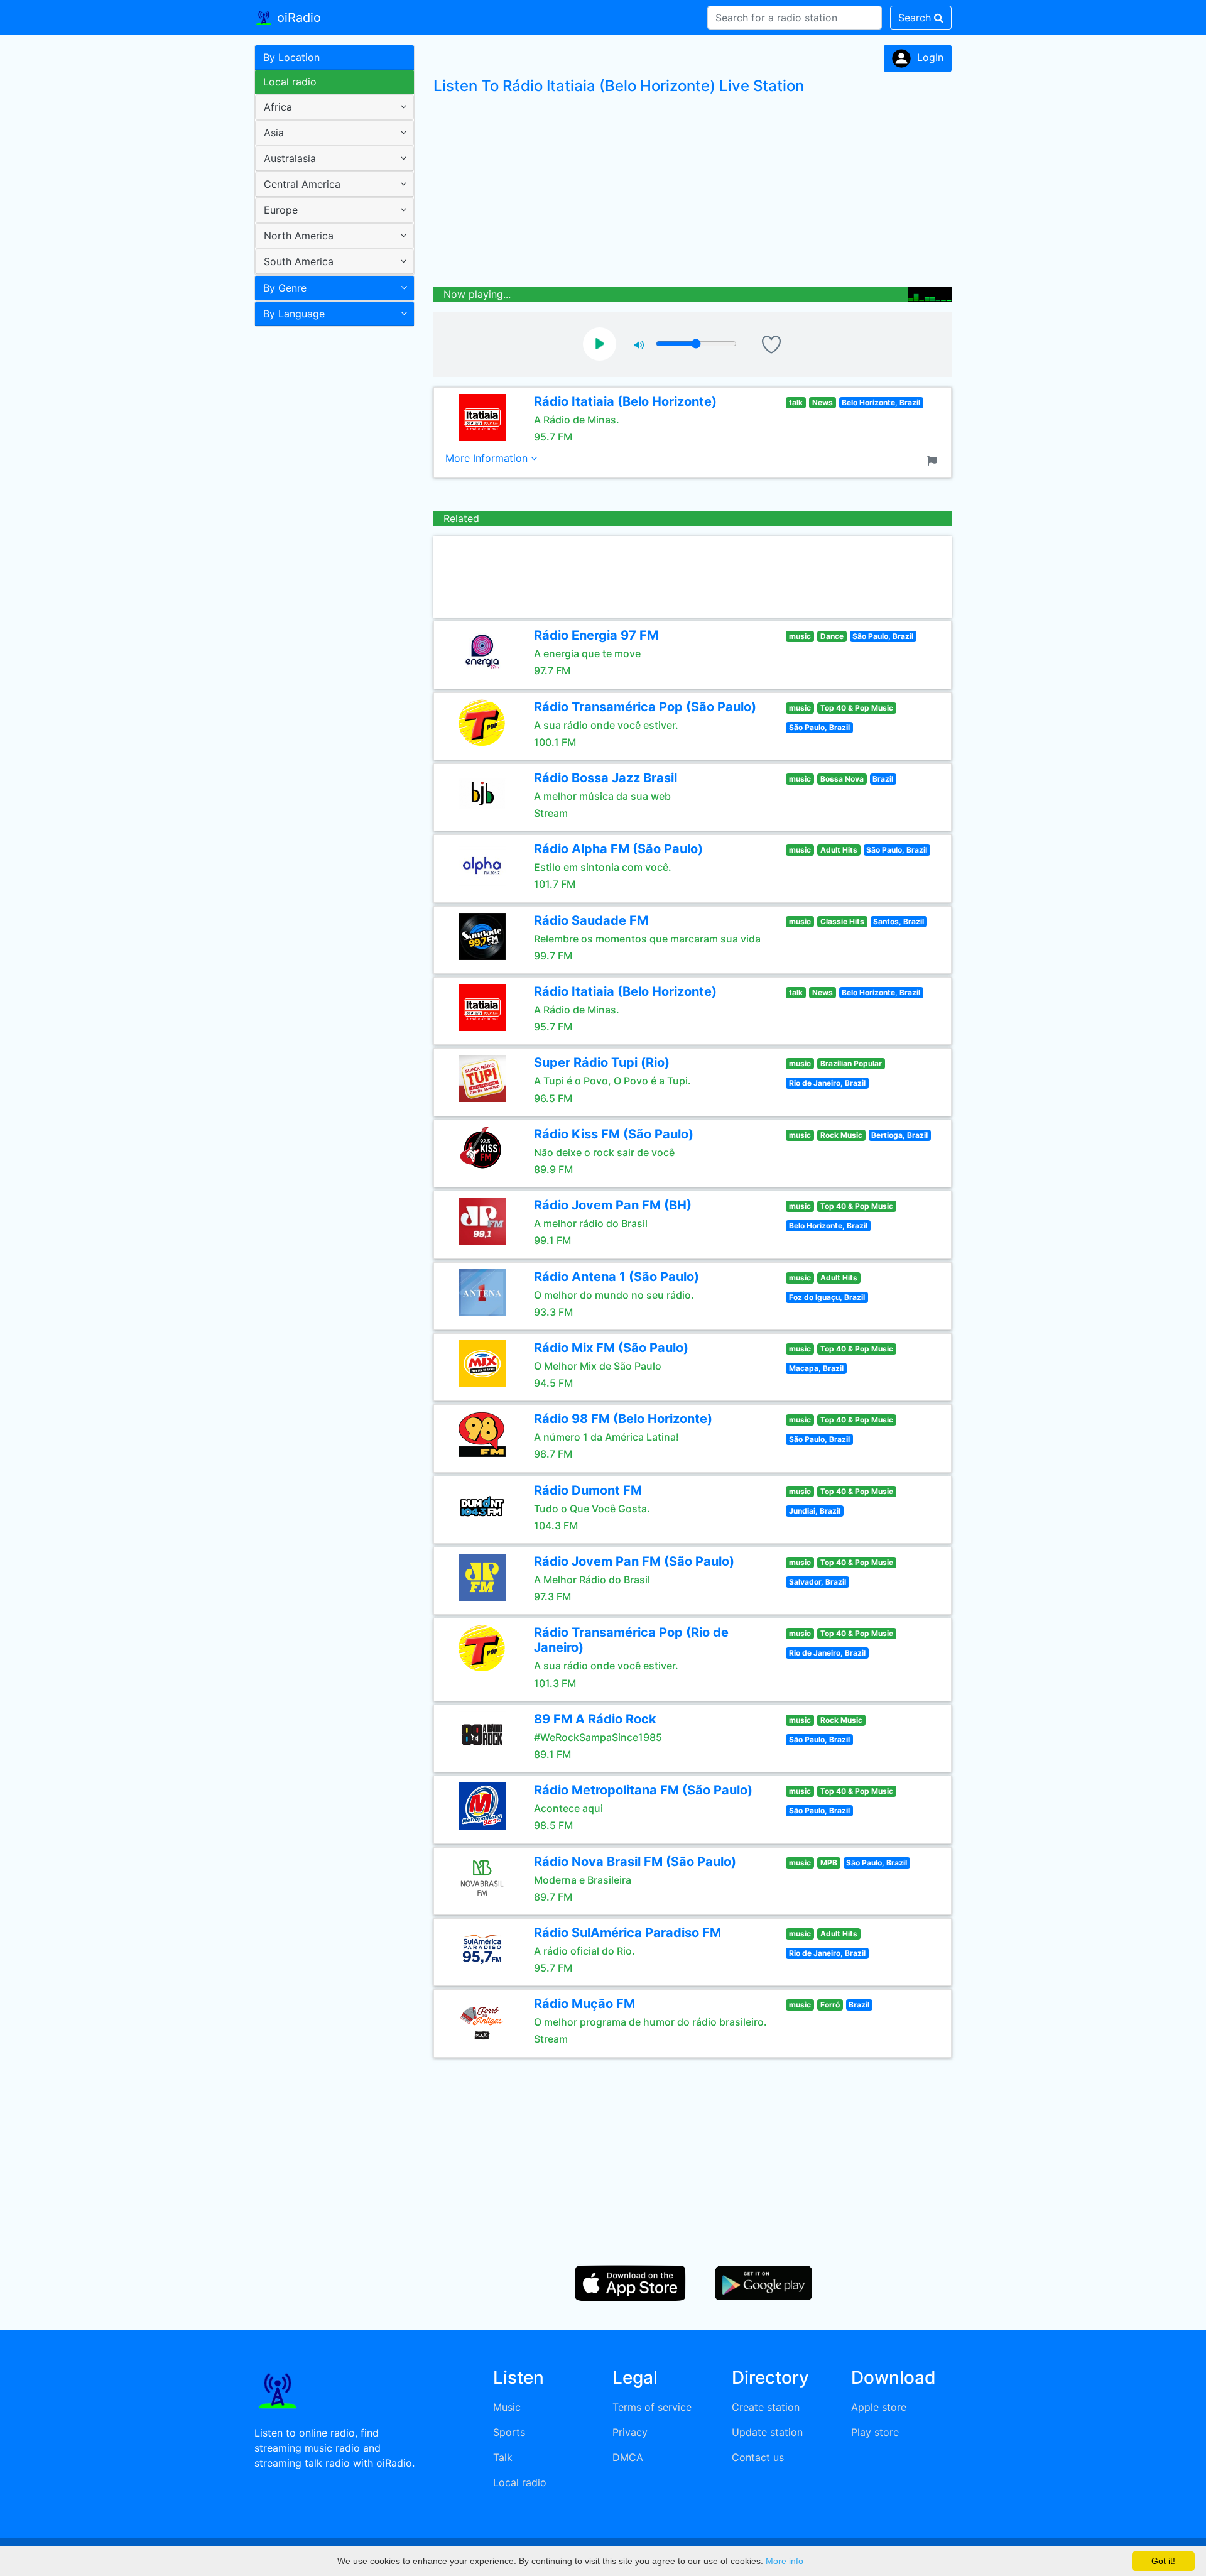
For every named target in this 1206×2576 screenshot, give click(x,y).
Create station (766, 2407)
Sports (509, 2432)
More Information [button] (488, 458)
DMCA (628, 2457)
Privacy (630, 2432)
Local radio (290, 82)
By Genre (285, 288)
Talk (503, 2457)
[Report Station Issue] (935, 459)
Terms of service (652, 2407)
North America (299, 236)
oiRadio (297, 18)
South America (299, 261)
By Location (291, 57)
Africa (278, 107)
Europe (281, 210)
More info (785, 2561)
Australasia (290, 158)
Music (507, 2407)
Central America (302, 184)
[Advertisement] (330, 530)
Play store (875, 2432)
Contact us (758, 2457)
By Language (294, 314)
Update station (767, 2432)
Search (916, 18)
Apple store (879, 2407)
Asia (274, 133)
